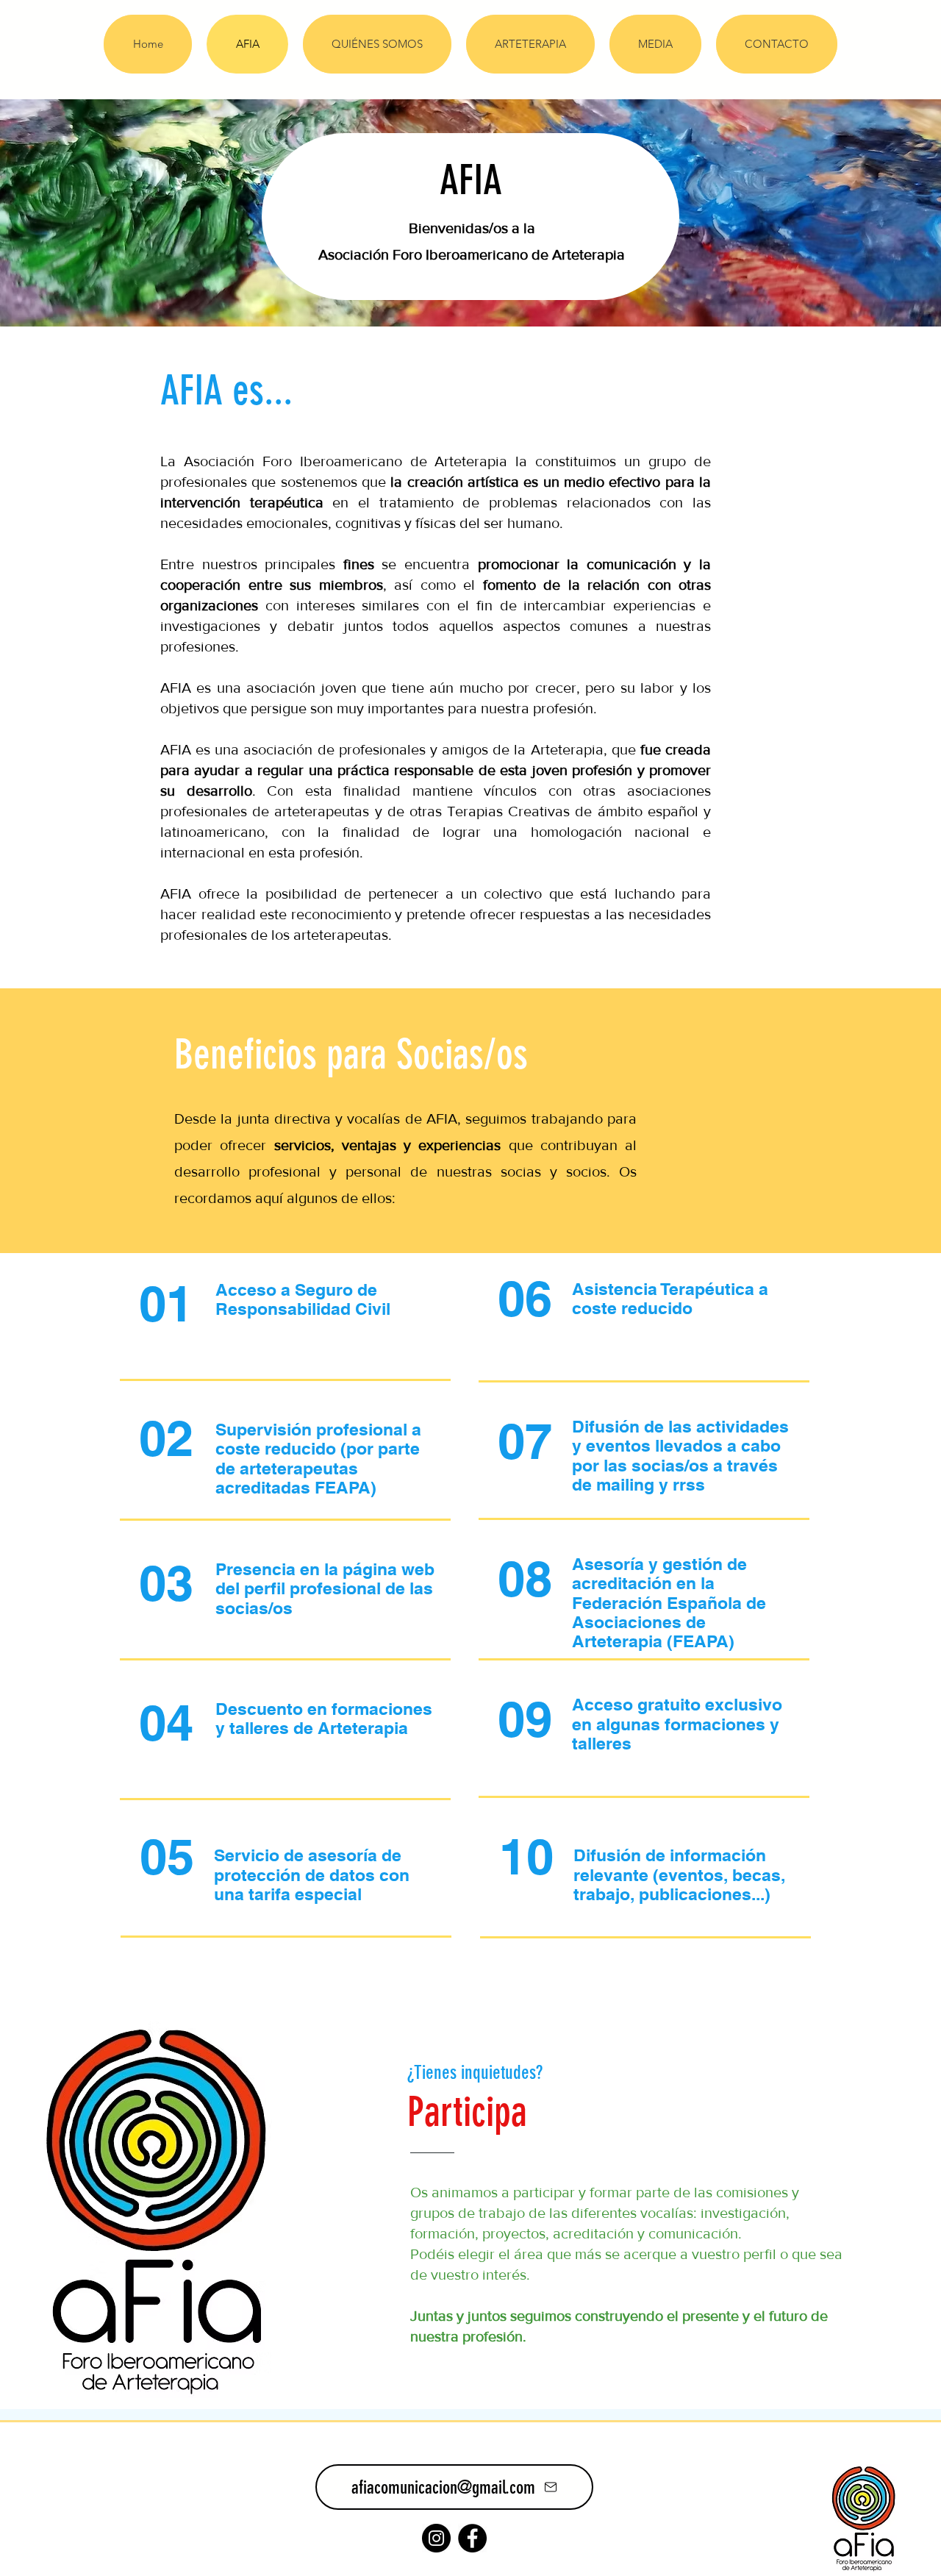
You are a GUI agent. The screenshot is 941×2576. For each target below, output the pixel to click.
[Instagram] (436, 2538)
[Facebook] (472, 2538)
